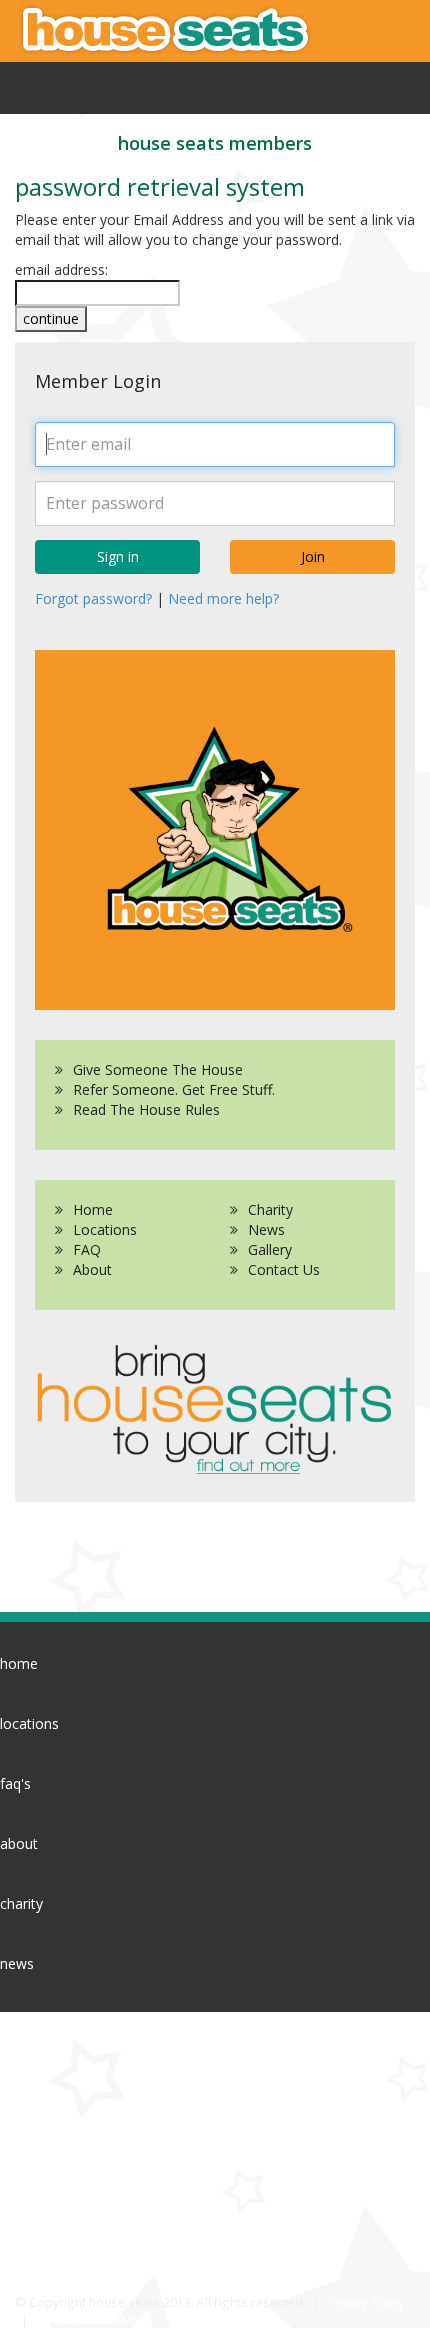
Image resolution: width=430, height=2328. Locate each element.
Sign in (118, 556)
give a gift (46, 2206)
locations (29, 1723)
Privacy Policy (366, 2302)
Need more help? (223, 598)
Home (93, 1209)
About (92, 1269)
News (266, 1229)
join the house (61, 2256)
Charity (270, 1209)
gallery (21, 2023)
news (17, 1963)
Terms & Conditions (94, 2319)
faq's (15, 1783)
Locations (105, 1229)
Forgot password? (93, 598)
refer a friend (57, 2156)
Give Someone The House (158, 1069)
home (19, 1663)
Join (313, 556)
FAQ (87, 1249)
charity (21, 1903)
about (19, 1843)
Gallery (270, 1249)
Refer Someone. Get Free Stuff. (174, 1089)
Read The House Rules (146, 1109)
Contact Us (284, 1269)
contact (24, 2083)
